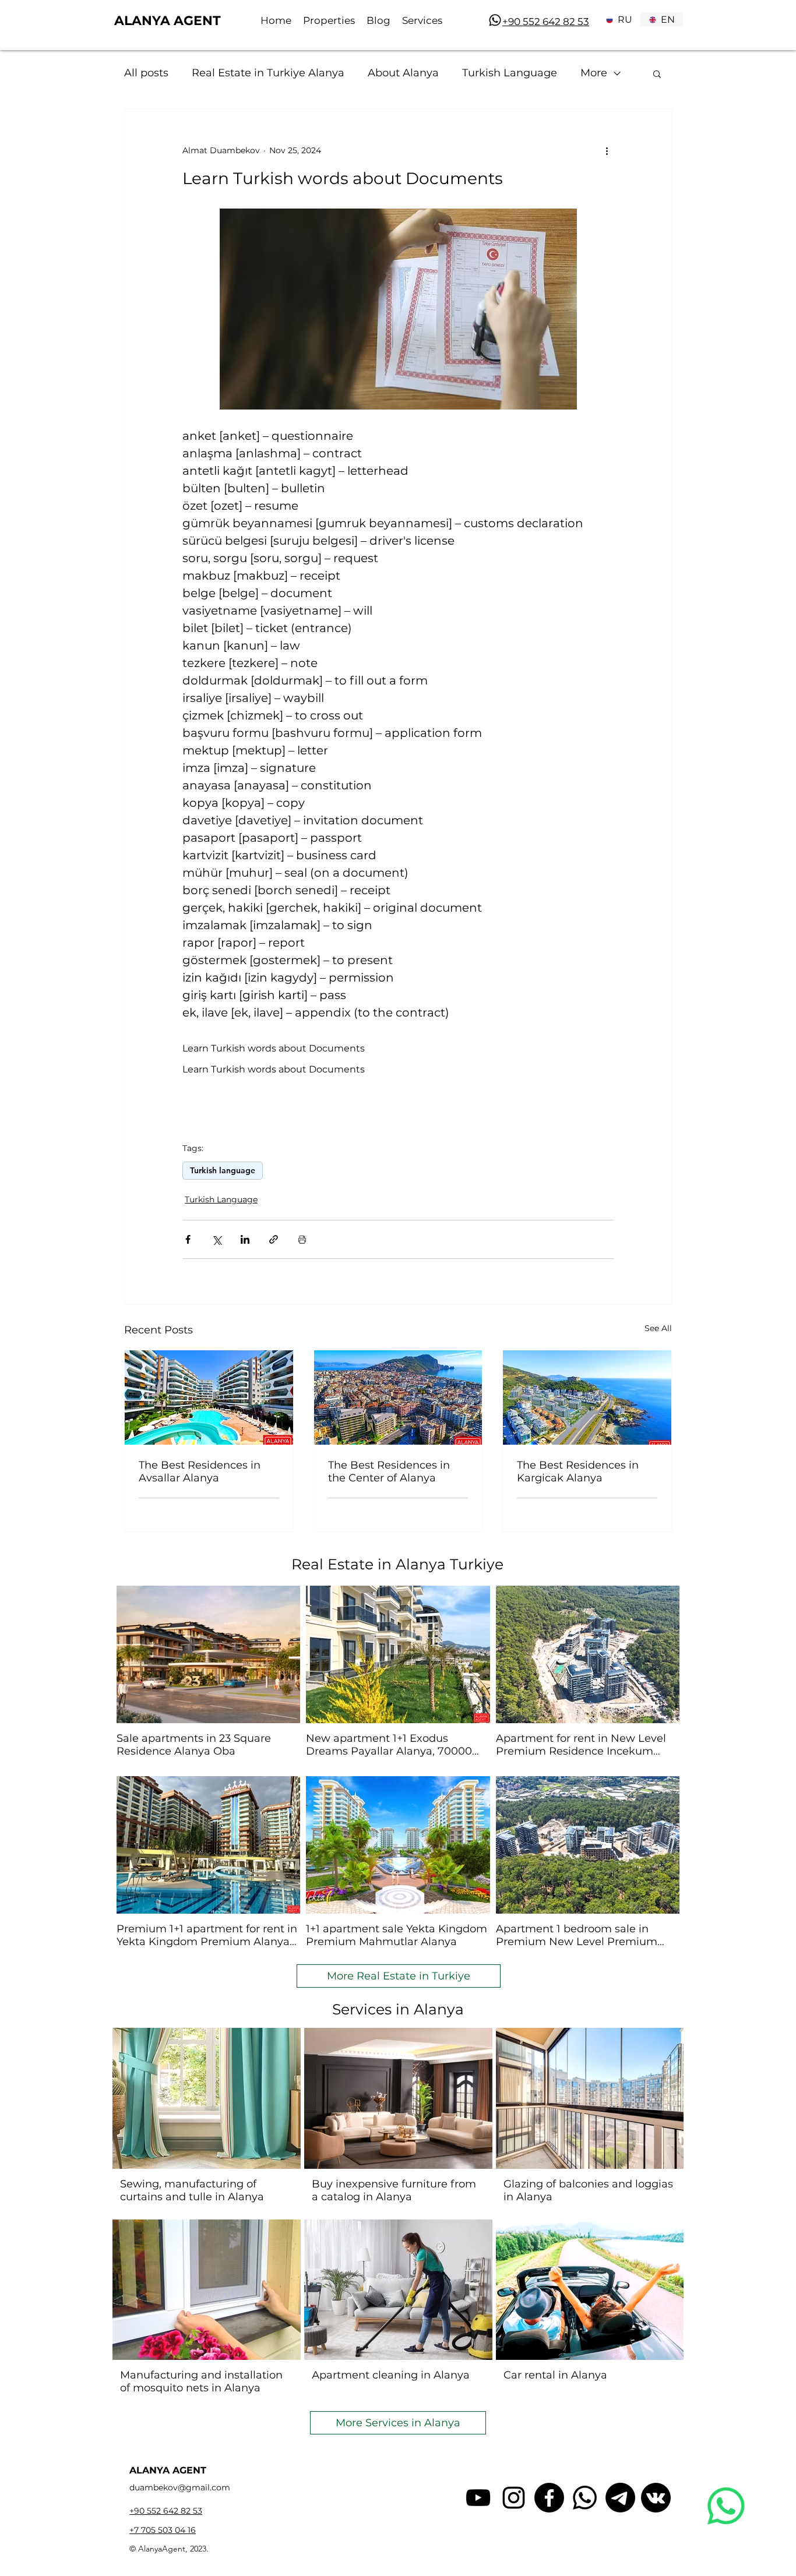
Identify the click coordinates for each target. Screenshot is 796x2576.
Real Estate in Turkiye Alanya (268, 73)
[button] (657, 73)
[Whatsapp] (495, 20)
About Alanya (403, 73)
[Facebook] (549, 2498)
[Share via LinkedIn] (245, 1239)
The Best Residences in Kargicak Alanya (578, 1472)
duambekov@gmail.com (180, 2487)
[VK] (656, 2498)
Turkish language (223, 1170)
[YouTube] (478, 2498)
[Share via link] (274, 1239)
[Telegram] (620, 2498)
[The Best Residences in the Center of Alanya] (398, 1398)
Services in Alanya (398, 2009)
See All (658, 1328)
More (594, 73)
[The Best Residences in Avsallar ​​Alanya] (209, 1398)
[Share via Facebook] (188, 1239)
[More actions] (607, 151)
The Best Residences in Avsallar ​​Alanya (200, 1472)
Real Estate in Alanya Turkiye (397, 1564)
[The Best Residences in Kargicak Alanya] (587, 1398)
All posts (146, 73)
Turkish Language (510, 73)
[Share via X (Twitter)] (216, 1239)
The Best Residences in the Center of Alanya (389, 1472)
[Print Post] (302, 1239)
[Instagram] (514, 2498)
